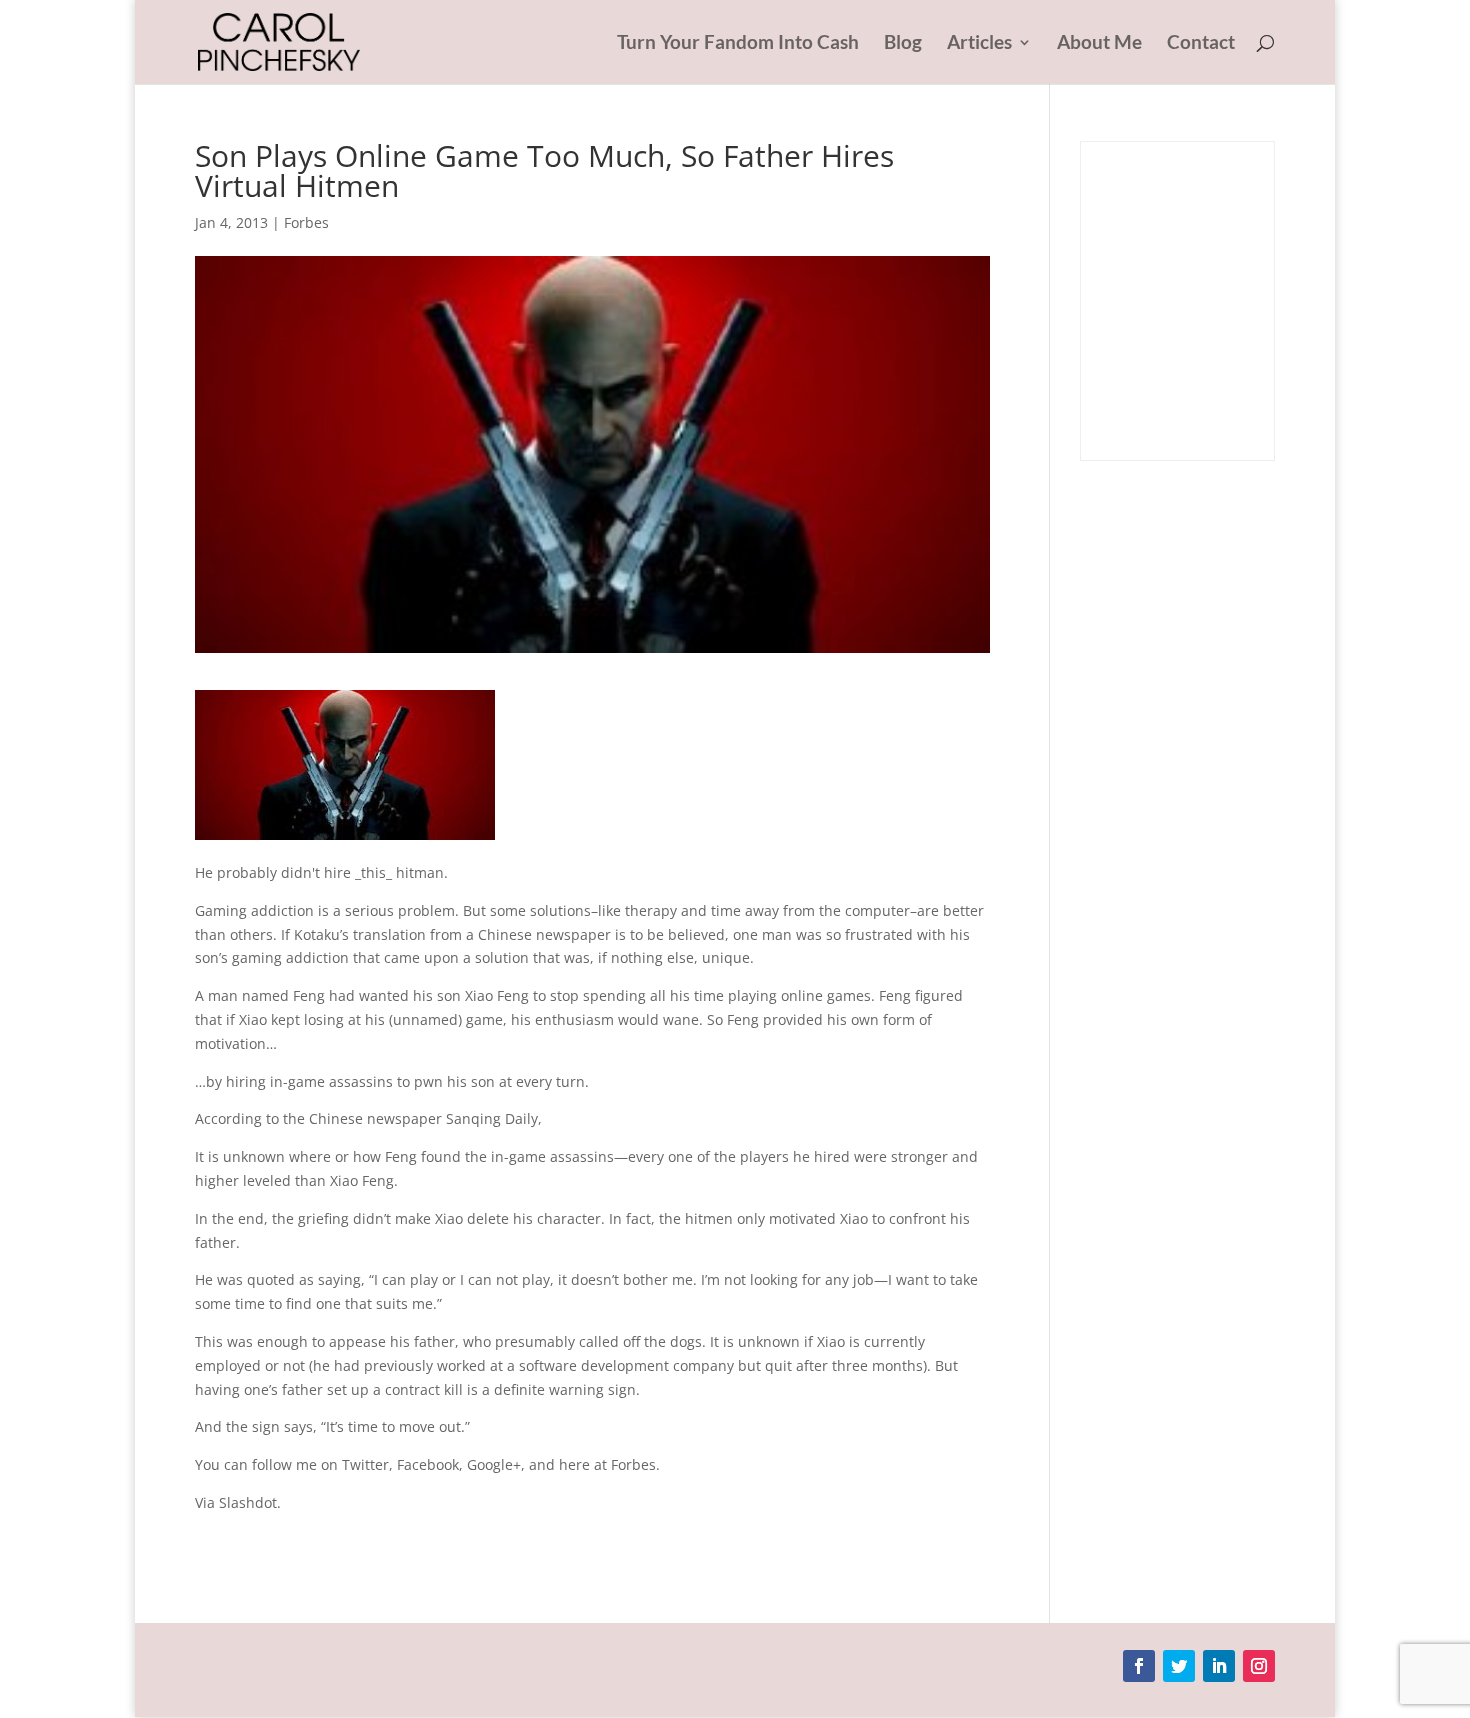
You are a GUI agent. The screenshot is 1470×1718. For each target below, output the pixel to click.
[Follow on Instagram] (1259, 1666)
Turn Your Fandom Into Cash (738, 44)
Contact (1201, 44)
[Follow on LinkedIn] (1219, 1666)
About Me (1099, 44)
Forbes (306, 222)
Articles (979, 44)
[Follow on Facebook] (1139, 1666)
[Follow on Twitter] (1179, 1666)
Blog (903, 44)
